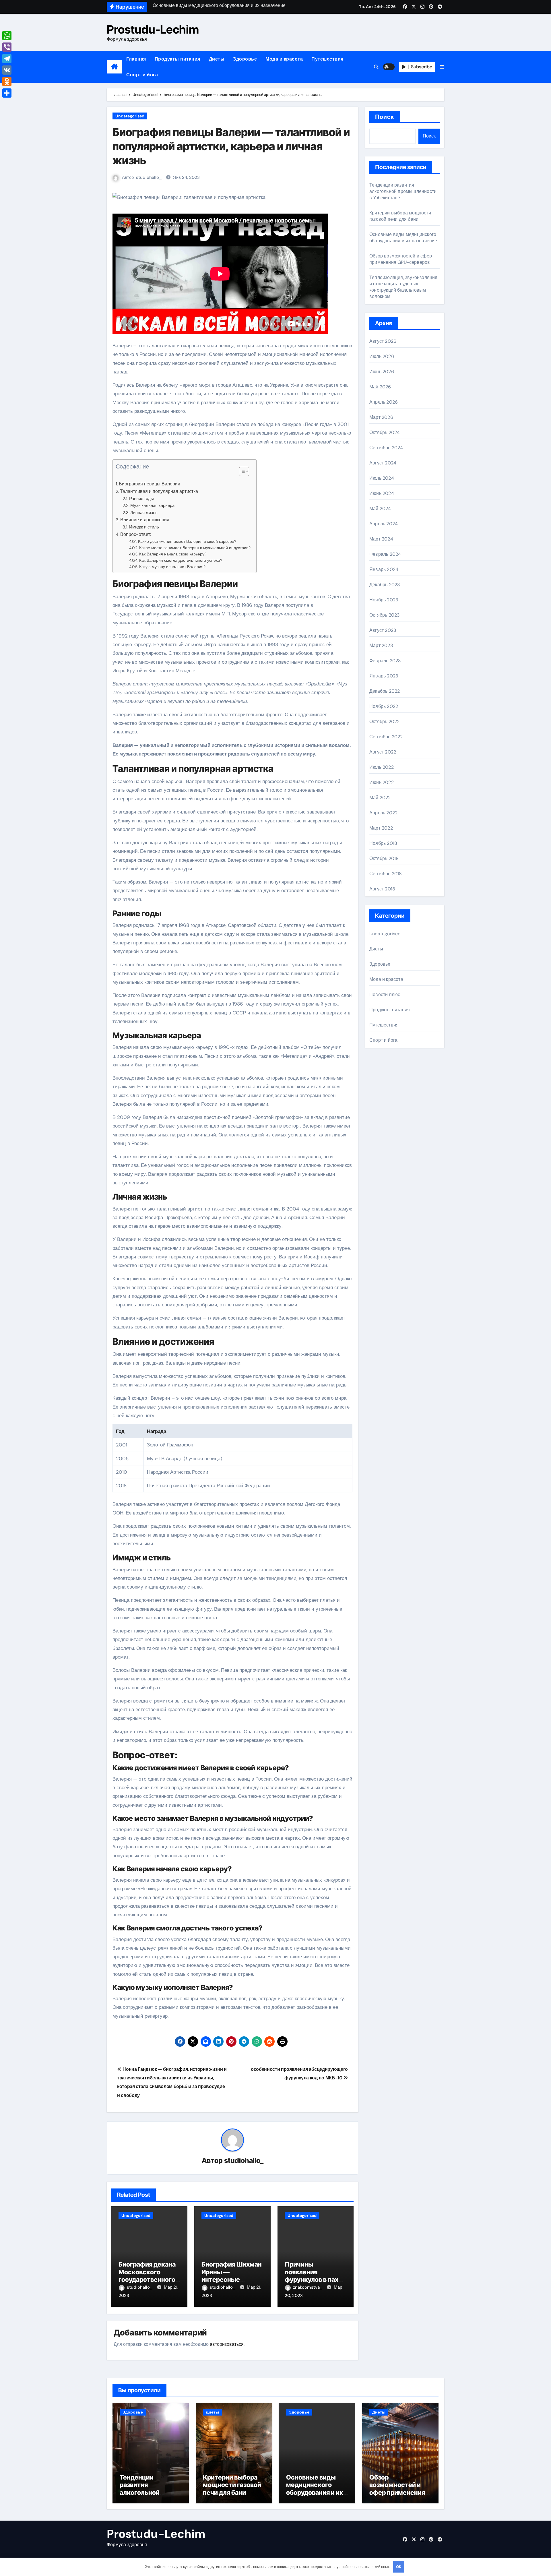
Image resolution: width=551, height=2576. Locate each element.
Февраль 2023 (385, 661)
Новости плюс (385, 994)
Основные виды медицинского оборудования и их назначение (403, 238)
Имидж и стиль (144, 527)
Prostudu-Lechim (153, 29)
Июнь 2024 (382, 493)
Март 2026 (381, 417)
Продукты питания (177, 59)
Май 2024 (380, 509)
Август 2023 (383, 630)
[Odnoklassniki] (7, 82)
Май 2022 (380, 798)
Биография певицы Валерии (150, 484)
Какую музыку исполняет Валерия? (172, 567)
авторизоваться (227, 2344)
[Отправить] (7, 93)
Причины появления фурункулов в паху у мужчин (316, 2276)
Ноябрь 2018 (383, 843)
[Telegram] (7, 59)
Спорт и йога (142, 75)
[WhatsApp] (7, 36)
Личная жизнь (144, 513)
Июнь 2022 (382, 782)
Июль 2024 (382, 478)
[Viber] (7, 47)
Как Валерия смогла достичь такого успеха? (181, 560)
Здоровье (245, 59)
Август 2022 (383, 752)
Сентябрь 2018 (386, 874)
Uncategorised (130, 116)
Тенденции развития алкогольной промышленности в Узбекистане (403, 191)
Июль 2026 (382, 356)
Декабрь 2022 (385, 691)
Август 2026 (383, 341)
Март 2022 (381, 828)
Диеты (217, 59)
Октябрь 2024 (385, 432)
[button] (442, 67)
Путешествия (327, 59)
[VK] (7, 70)
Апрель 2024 (384, 524)
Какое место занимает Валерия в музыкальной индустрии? (195, 548)
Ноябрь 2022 (384, 706)
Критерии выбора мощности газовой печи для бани (400, 216)
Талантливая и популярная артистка (159, 491)
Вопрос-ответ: (136, 534)
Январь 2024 (384, 569)
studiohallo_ (149, 177)
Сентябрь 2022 (386, 737)
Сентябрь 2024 (386, 448)
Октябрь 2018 (384, 858)
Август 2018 (382, 889)
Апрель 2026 (384, 402)
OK (399, 2567)
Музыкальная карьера (152, 505)
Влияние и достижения (145, 520)
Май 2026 (380, 387)
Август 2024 (383, 463)
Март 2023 (381, 645)
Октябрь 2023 (384, 615)
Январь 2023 (384, 676)
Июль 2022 (382, 767)
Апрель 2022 (383, 813)
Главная (136, 59)
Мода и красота (284, 59)
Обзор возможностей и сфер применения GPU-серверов (401, 259)
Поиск (385, 117)
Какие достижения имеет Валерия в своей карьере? (187, 541)
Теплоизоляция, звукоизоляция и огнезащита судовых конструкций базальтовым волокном (403, 287)
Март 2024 (381, 539)
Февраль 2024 (385, 554)
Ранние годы (141, 499)
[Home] (114, 67)
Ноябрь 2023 (384, 600)
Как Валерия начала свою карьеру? (173, 554)
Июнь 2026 (382, 372)
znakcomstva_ (308, 2287)
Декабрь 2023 (385, 585)
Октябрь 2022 (384, 722)
